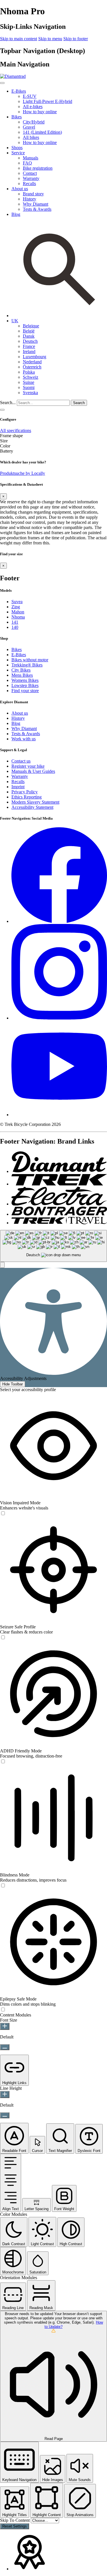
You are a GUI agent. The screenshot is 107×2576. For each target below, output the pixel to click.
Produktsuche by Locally (23, 473)
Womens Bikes (25, 680)
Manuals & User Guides (33, 771)
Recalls (29, 184)
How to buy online (40, 112)
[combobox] (53, 1246)
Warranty (31, 178)
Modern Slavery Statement (35, 802)
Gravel (29, 127)
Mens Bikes (22, 675)
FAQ (27, 163)
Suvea (17, 602)
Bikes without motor (30, 660)
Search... (8, 403)
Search (79, 403)
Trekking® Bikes (27, 665)
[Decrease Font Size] (5, 2047)
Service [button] (18, 153)
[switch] (3, 1514)
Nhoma (18, 617)
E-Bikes (19, 655)
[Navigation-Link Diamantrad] (59, 1171)
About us (20, 713)
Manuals (31, 158)
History (30, 199)
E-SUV (30, 96)
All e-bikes (33, 107)
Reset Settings (15, 2526)
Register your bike (28, 766)
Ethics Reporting (27, 797)
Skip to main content (19, 39)
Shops (17, 148)
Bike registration (38, 168)
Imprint (18, 787)
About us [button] (20, 189)
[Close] (2, 83)
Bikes (17, 649)
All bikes (31, 137)
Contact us (21, 761)
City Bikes (21, 670)
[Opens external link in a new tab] (59, 921)
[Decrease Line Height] (5, 2115)
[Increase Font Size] (5, 2026)
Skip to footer (76, 39)
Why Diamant (36, 204)
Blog (16, 214)
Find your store (25, 691)
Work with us (24, 739)
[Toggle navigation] (2, 410)
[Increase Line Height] (5, 2094)
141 (15, 622)
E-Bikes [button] (19, 91)
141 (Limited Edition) (42, 132)
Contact (30, 173)
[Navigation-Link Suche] (59, 316)
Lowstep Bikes (25, 685)
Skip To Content (15, 2520)
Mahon (18, 612)
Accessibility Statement (32, 807)
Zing (16, 607)
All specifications (16, 430)
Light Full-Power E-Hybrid (48, 101)
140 (15, 627)
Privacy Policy (25, 792)
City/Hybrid (34, 122)
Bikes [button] (17, 117)
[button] (15, 321)
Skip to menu (50, 39)
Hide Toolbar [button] (13, 1384)
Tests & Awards (37, 209)
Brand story (33, 194)
